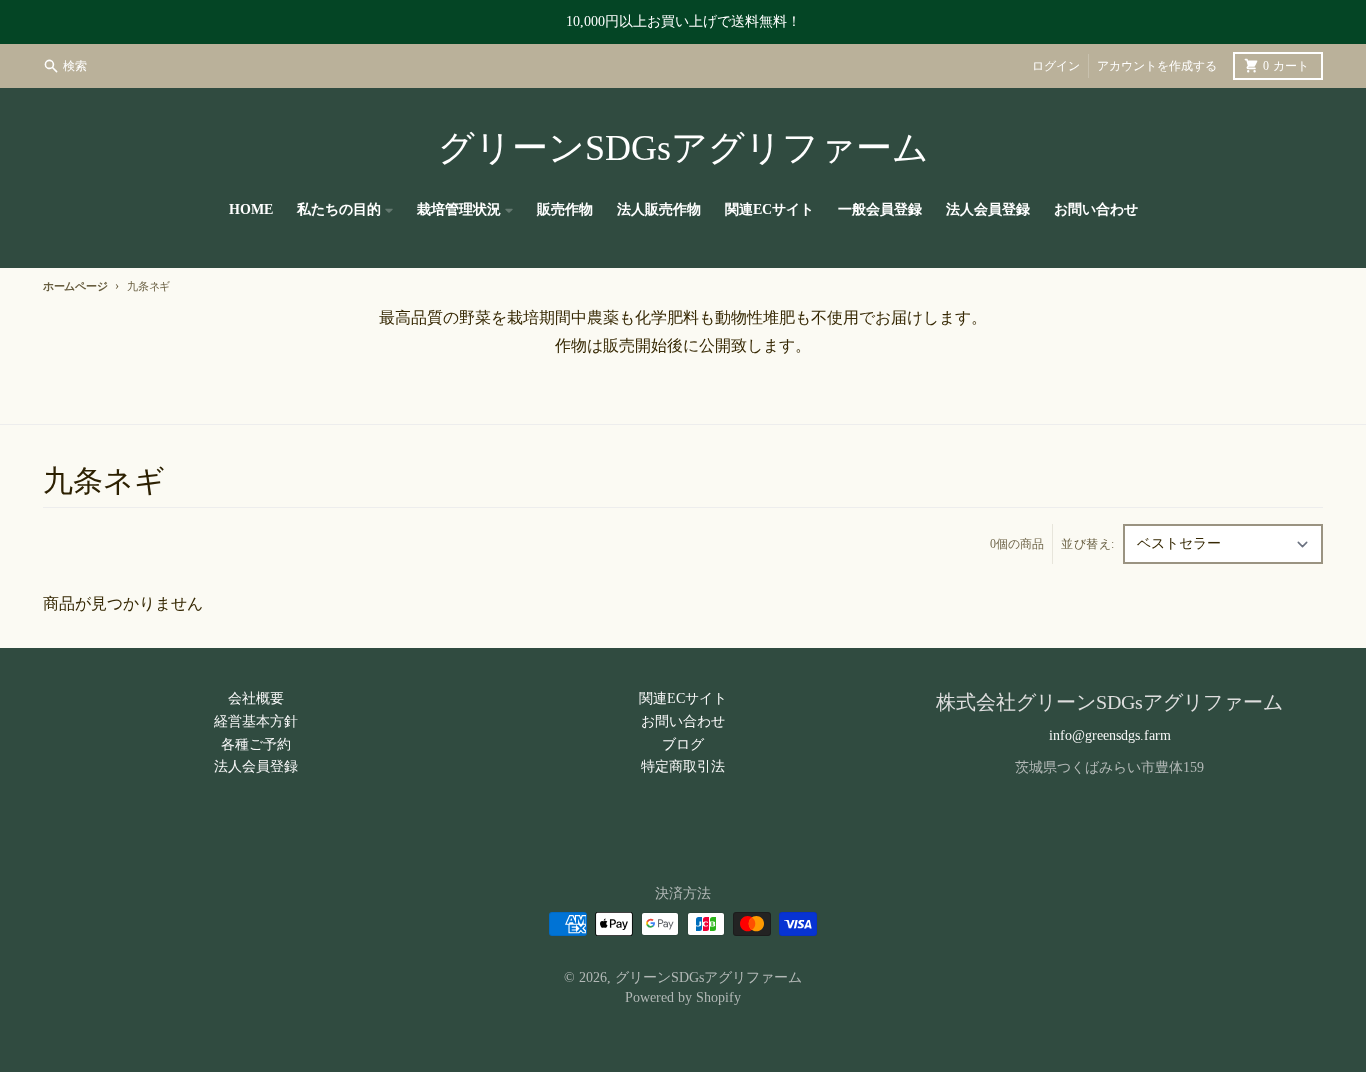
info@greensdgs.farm (1110, 735)
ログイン (1056, 66)
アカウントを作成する (1157, 66)
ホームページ (75, 286)
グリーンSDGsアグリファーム (683, 148)
